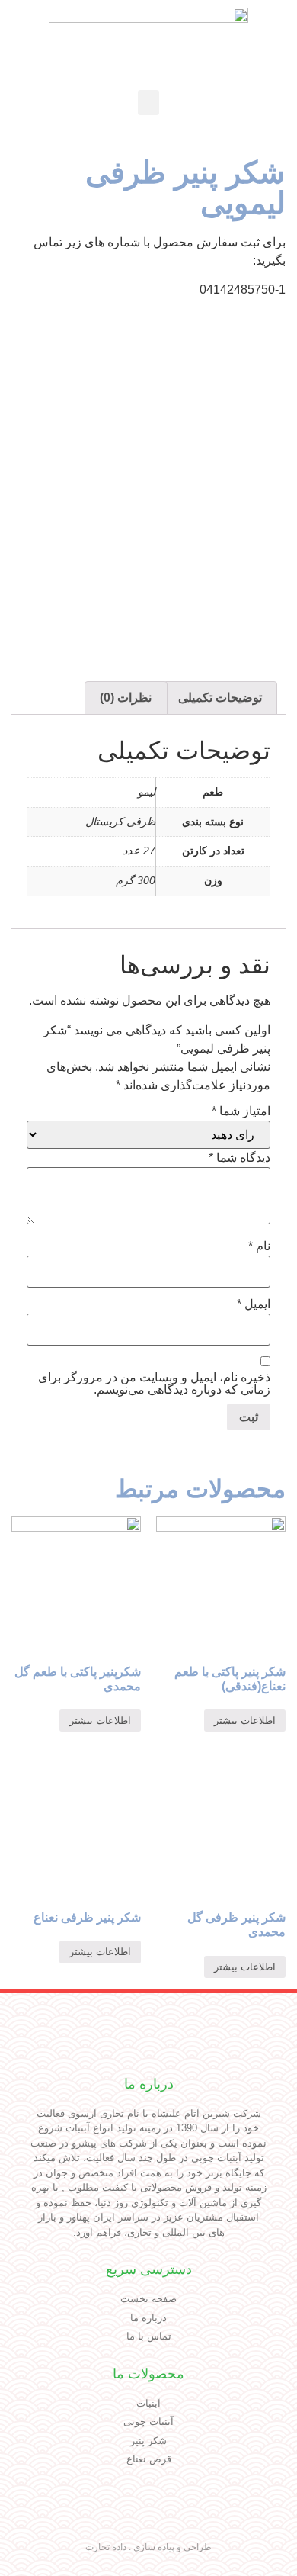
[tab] (220, 698)
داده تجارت (106, 2547)
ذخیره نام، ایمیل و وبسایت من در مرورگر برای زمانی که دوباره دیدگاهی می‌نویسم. (154, 1384)
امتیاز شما (241, 1111)
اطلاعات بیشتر (245, 1721)
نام (259, 1246)
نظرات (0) (126, 698)
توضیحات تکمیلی (220, 698)
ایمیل (254, 1304)
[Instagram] (164, 2520)
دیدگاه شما (240, 1158)
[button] (148, 103)
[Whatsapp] (101, 2520)
